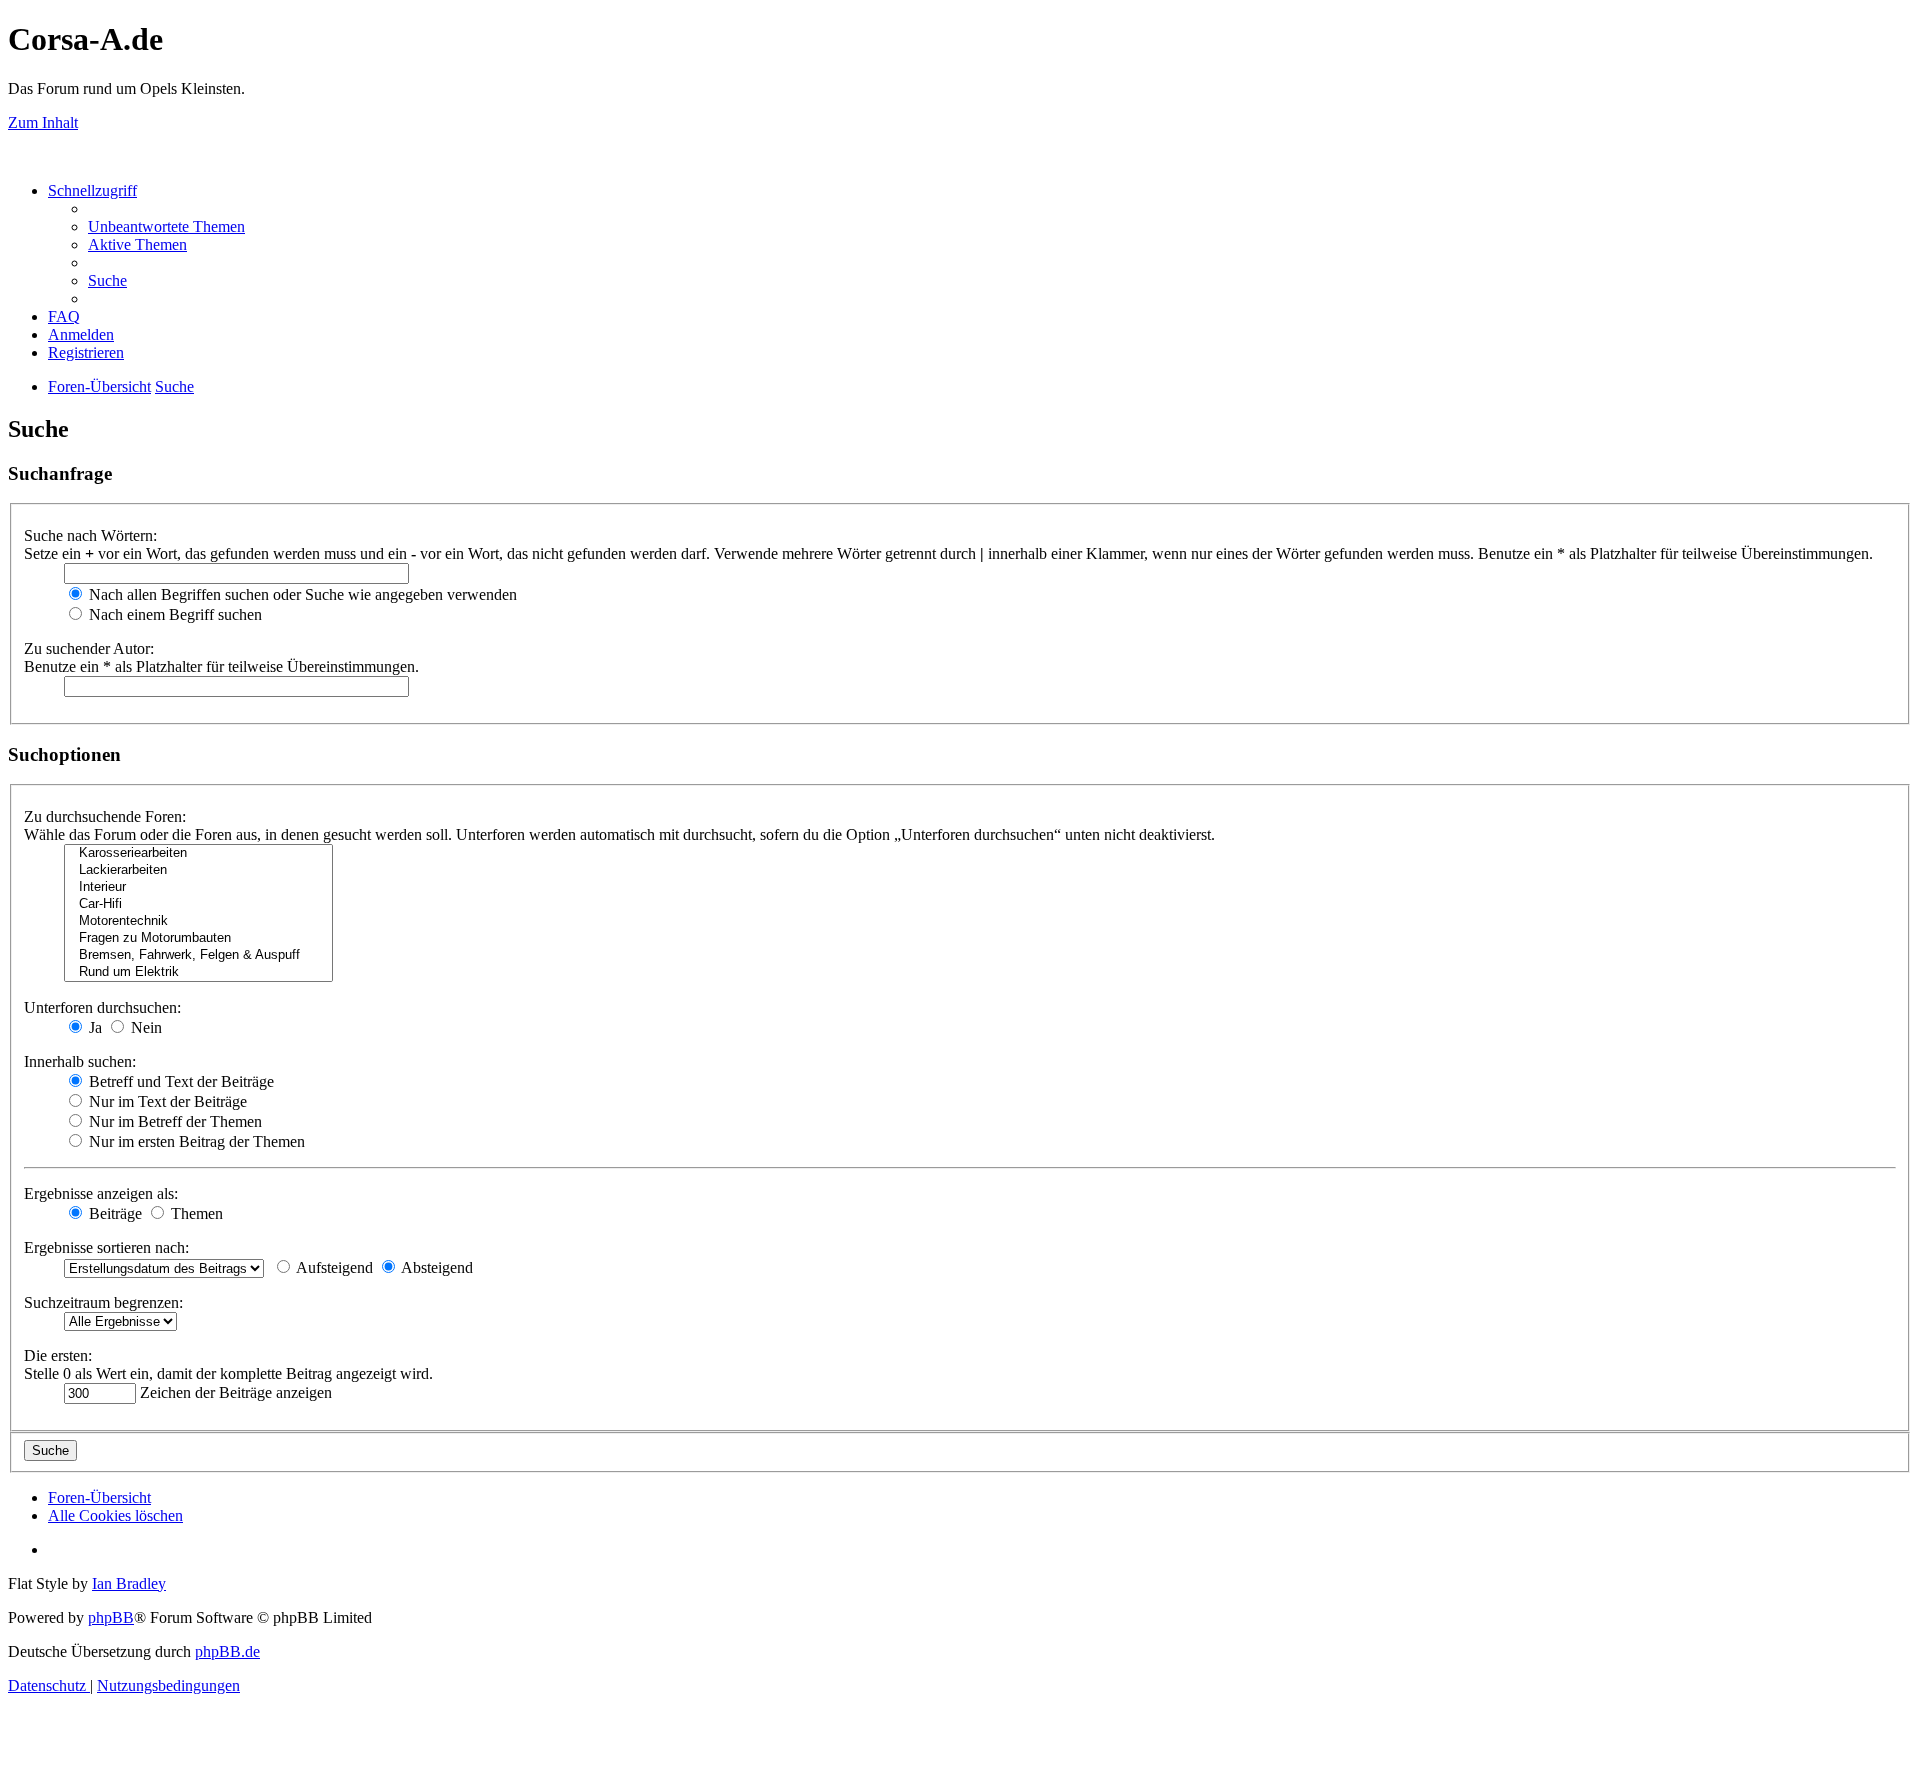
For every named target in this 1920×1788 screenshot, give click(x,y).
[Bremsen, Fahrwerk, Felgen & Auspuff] (198, 955)
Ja (93, 1027)
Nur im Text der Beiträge (166, 1101)
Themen (195, 1213)
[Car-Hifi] (198, 904)
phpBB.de (227, 1651)
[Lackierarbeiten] (198, 870)
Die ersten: (58, 1355)
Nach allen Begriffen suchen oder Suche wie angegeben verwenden (301, 594)
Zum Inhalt (43, 122)
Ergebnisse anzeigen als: (101, 1193)
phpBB (111, 1617)
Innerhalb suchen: (80, 1061)
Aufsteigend (333, 1267)
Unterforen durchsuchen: (102, 1007)
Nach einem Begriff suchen (173, 614)
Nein (144, 1027)
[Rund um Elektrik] (198, 972)
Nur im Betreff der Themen (173, 1121)
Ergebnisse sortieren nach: (106, 1247)
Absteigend (435, 1267)
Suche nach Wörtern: (90, 535)
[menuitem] (166, 226)
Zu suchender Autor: (89, 648)
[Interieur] (198, 887)
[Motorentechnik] (198, 921)
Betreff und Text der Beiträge (179, 1081)
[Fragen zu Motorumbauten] (198, 938)
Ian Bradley (129, 1583)
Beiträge (113, 1213)
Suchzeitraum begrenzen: (103, 1302)
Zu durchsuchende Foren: (105, 816)
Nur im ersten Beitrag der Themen (195, 1141)
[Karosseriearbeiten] (198, 853)
